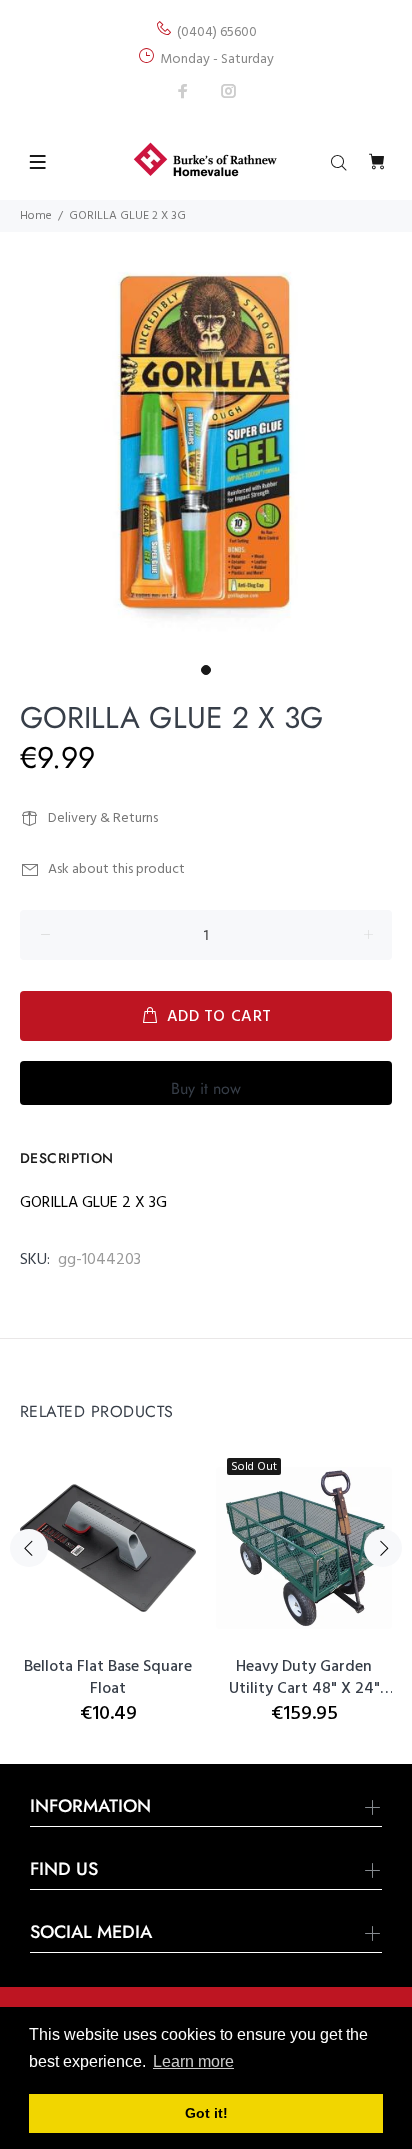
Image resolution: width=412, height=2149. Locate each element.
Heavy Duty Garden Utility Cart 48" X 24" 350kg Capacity (304, 1678)
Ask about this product (116, 869)
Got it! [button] (206, 2113)
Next (383, 1548)
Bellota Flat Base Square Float (108, 1678)
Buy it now (206, 1088)
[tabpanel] (206, 440)
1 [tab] (206, 670)
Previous (29, 1548)
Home (36, 216)
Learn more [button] (193, 2061)
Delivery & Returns (103, 818)
